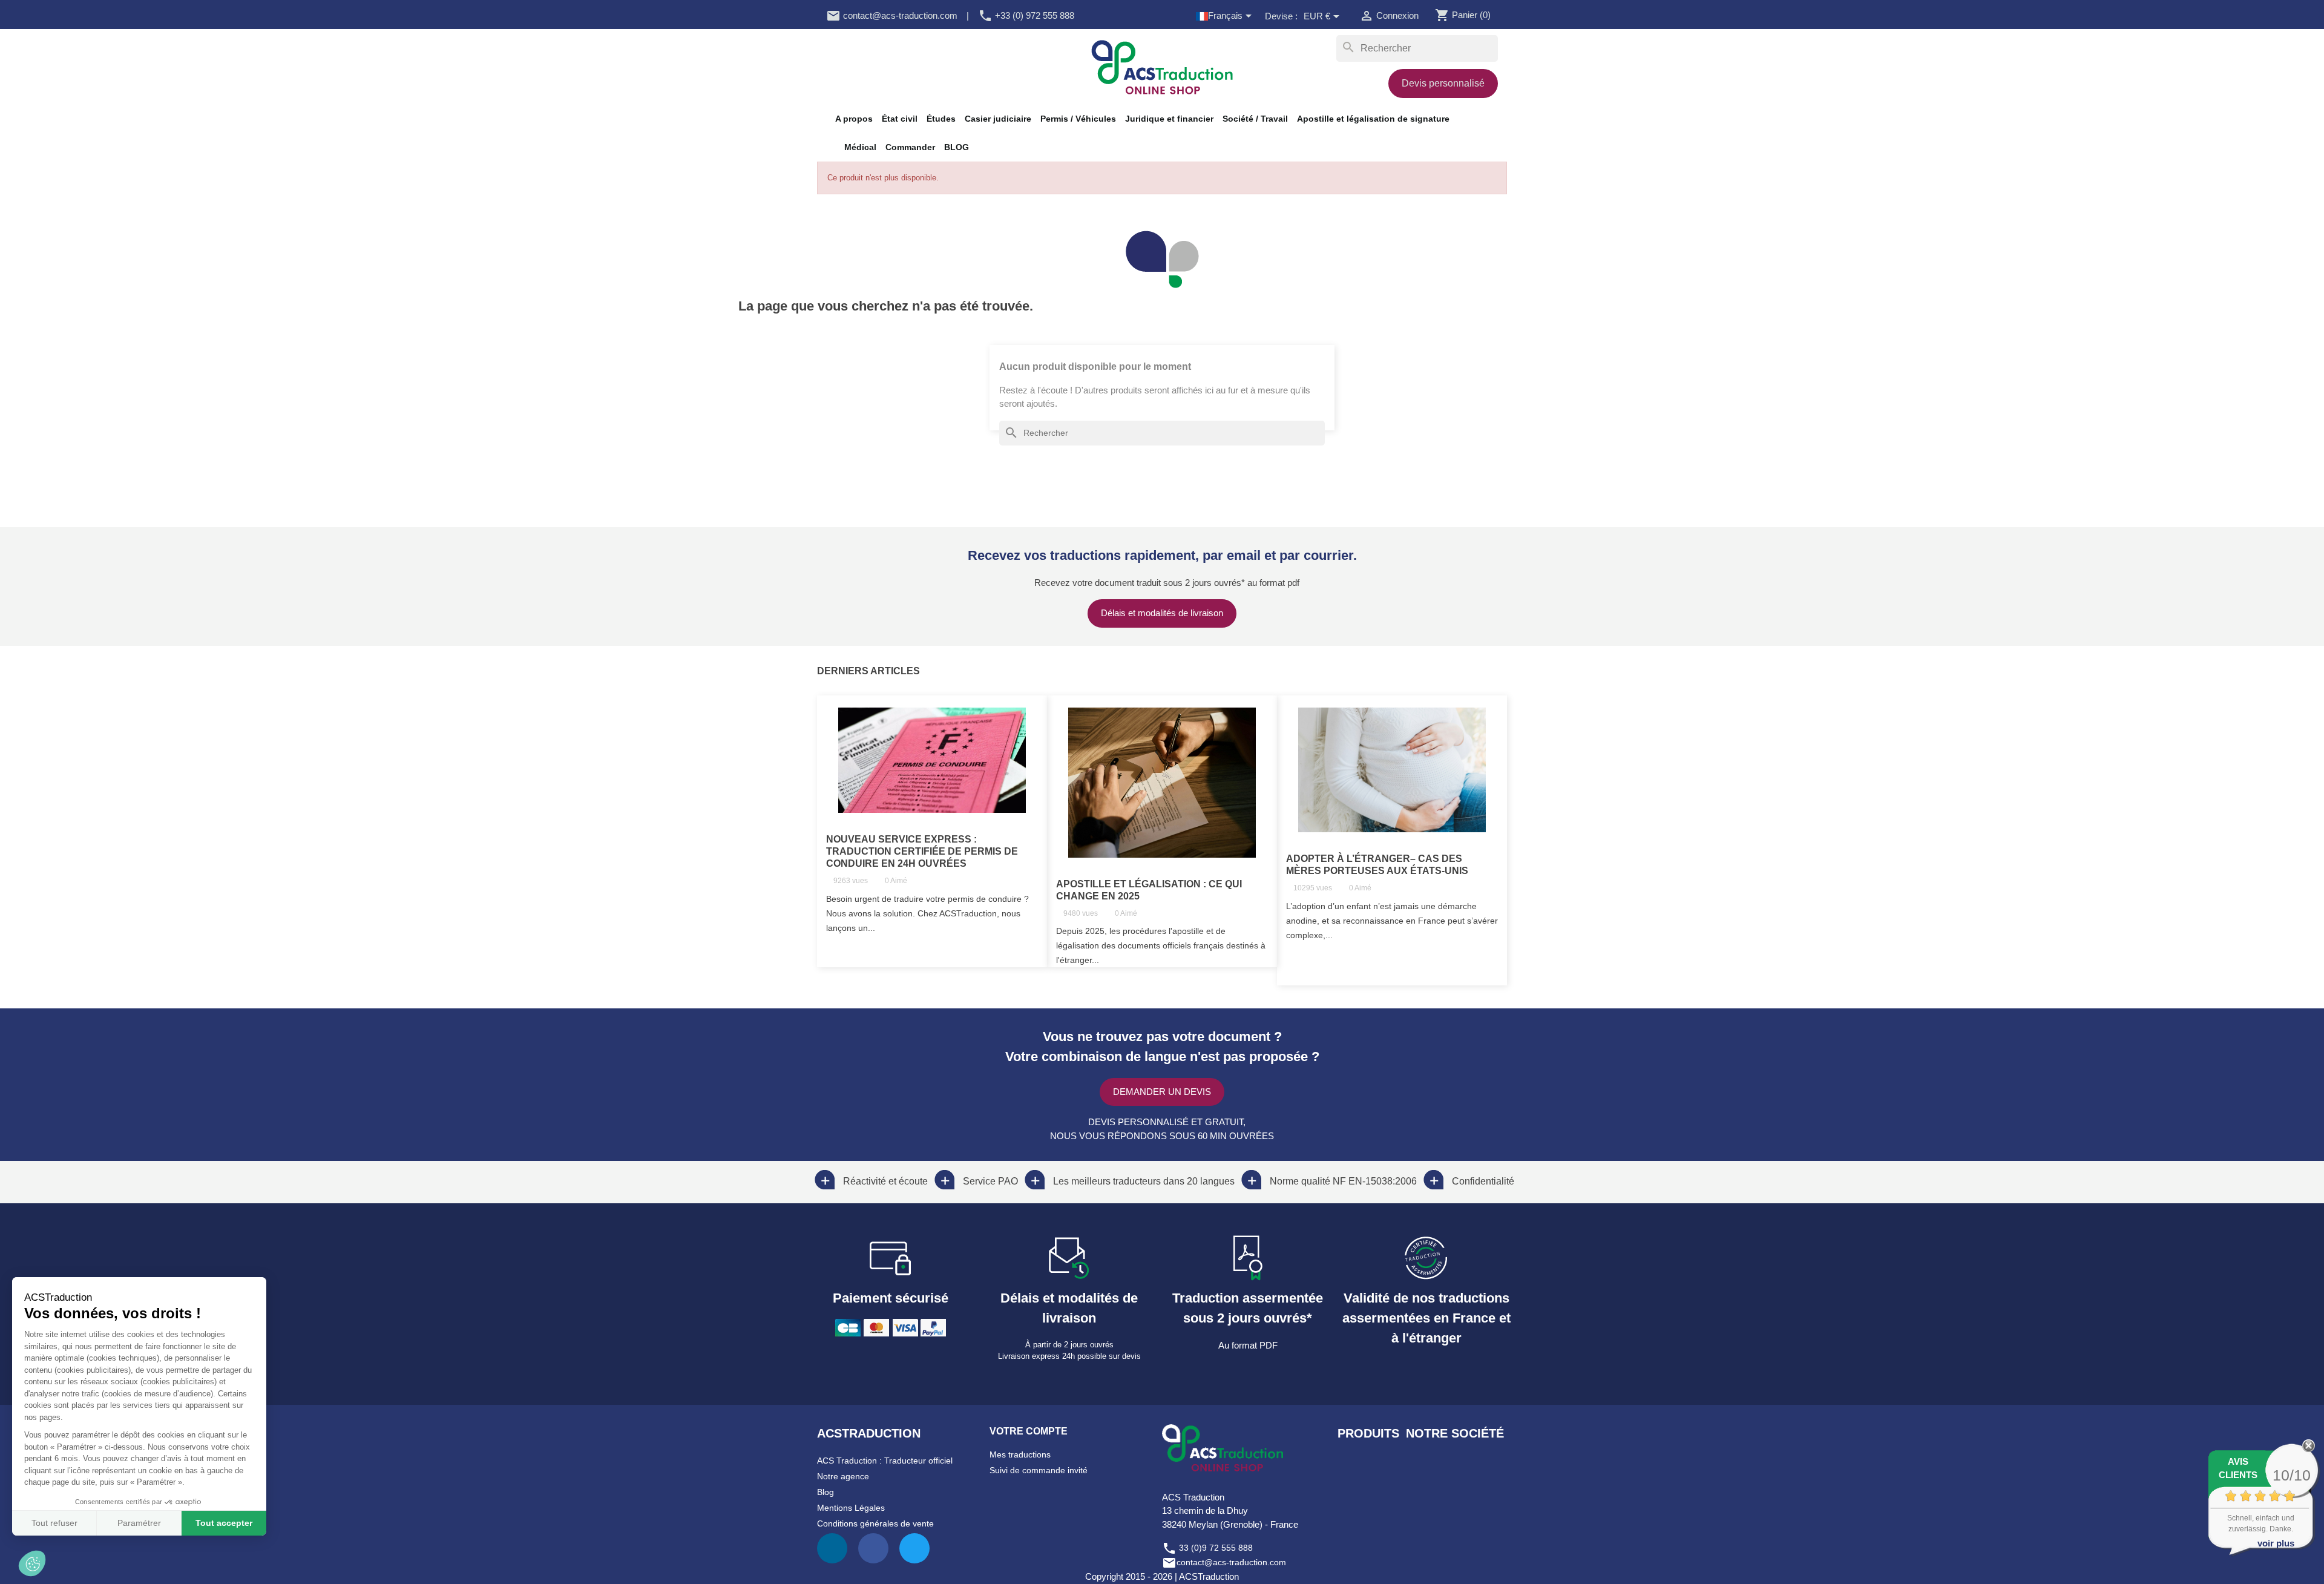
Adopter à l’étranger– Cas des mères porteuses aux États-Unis (1377, 865)
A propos (854, 119)
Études (941, 119)
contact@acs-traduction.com (892, 15)
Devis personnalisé (1443, 83)
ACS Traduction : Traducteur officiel (885, 1461)
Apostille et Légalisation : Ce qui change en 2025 (1149, 890)
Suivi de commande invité (1039, 1470)
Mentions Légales (851, 1508)
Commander (910, 147)
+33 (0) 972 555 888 (1026, 15)
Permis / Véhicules (1078, 119)
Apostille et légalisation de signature (1373, 119)
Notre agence (843, 1476)
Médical (860, 147)
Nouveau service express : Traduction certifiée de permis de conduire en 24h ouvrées (922, 851)
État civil (900, 119)
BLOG (957, 147)
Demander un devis (1162, 1092)
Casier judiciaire (998, 119)
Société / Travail (1255, 119)
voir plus (2276, 1543)
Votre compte (1029, 1431)
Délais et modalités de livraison (1162, 613)
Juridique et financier (1169, 119)
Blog (826, 1492)
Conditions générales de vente (875, 1523)
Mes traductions (1020, 1454)
